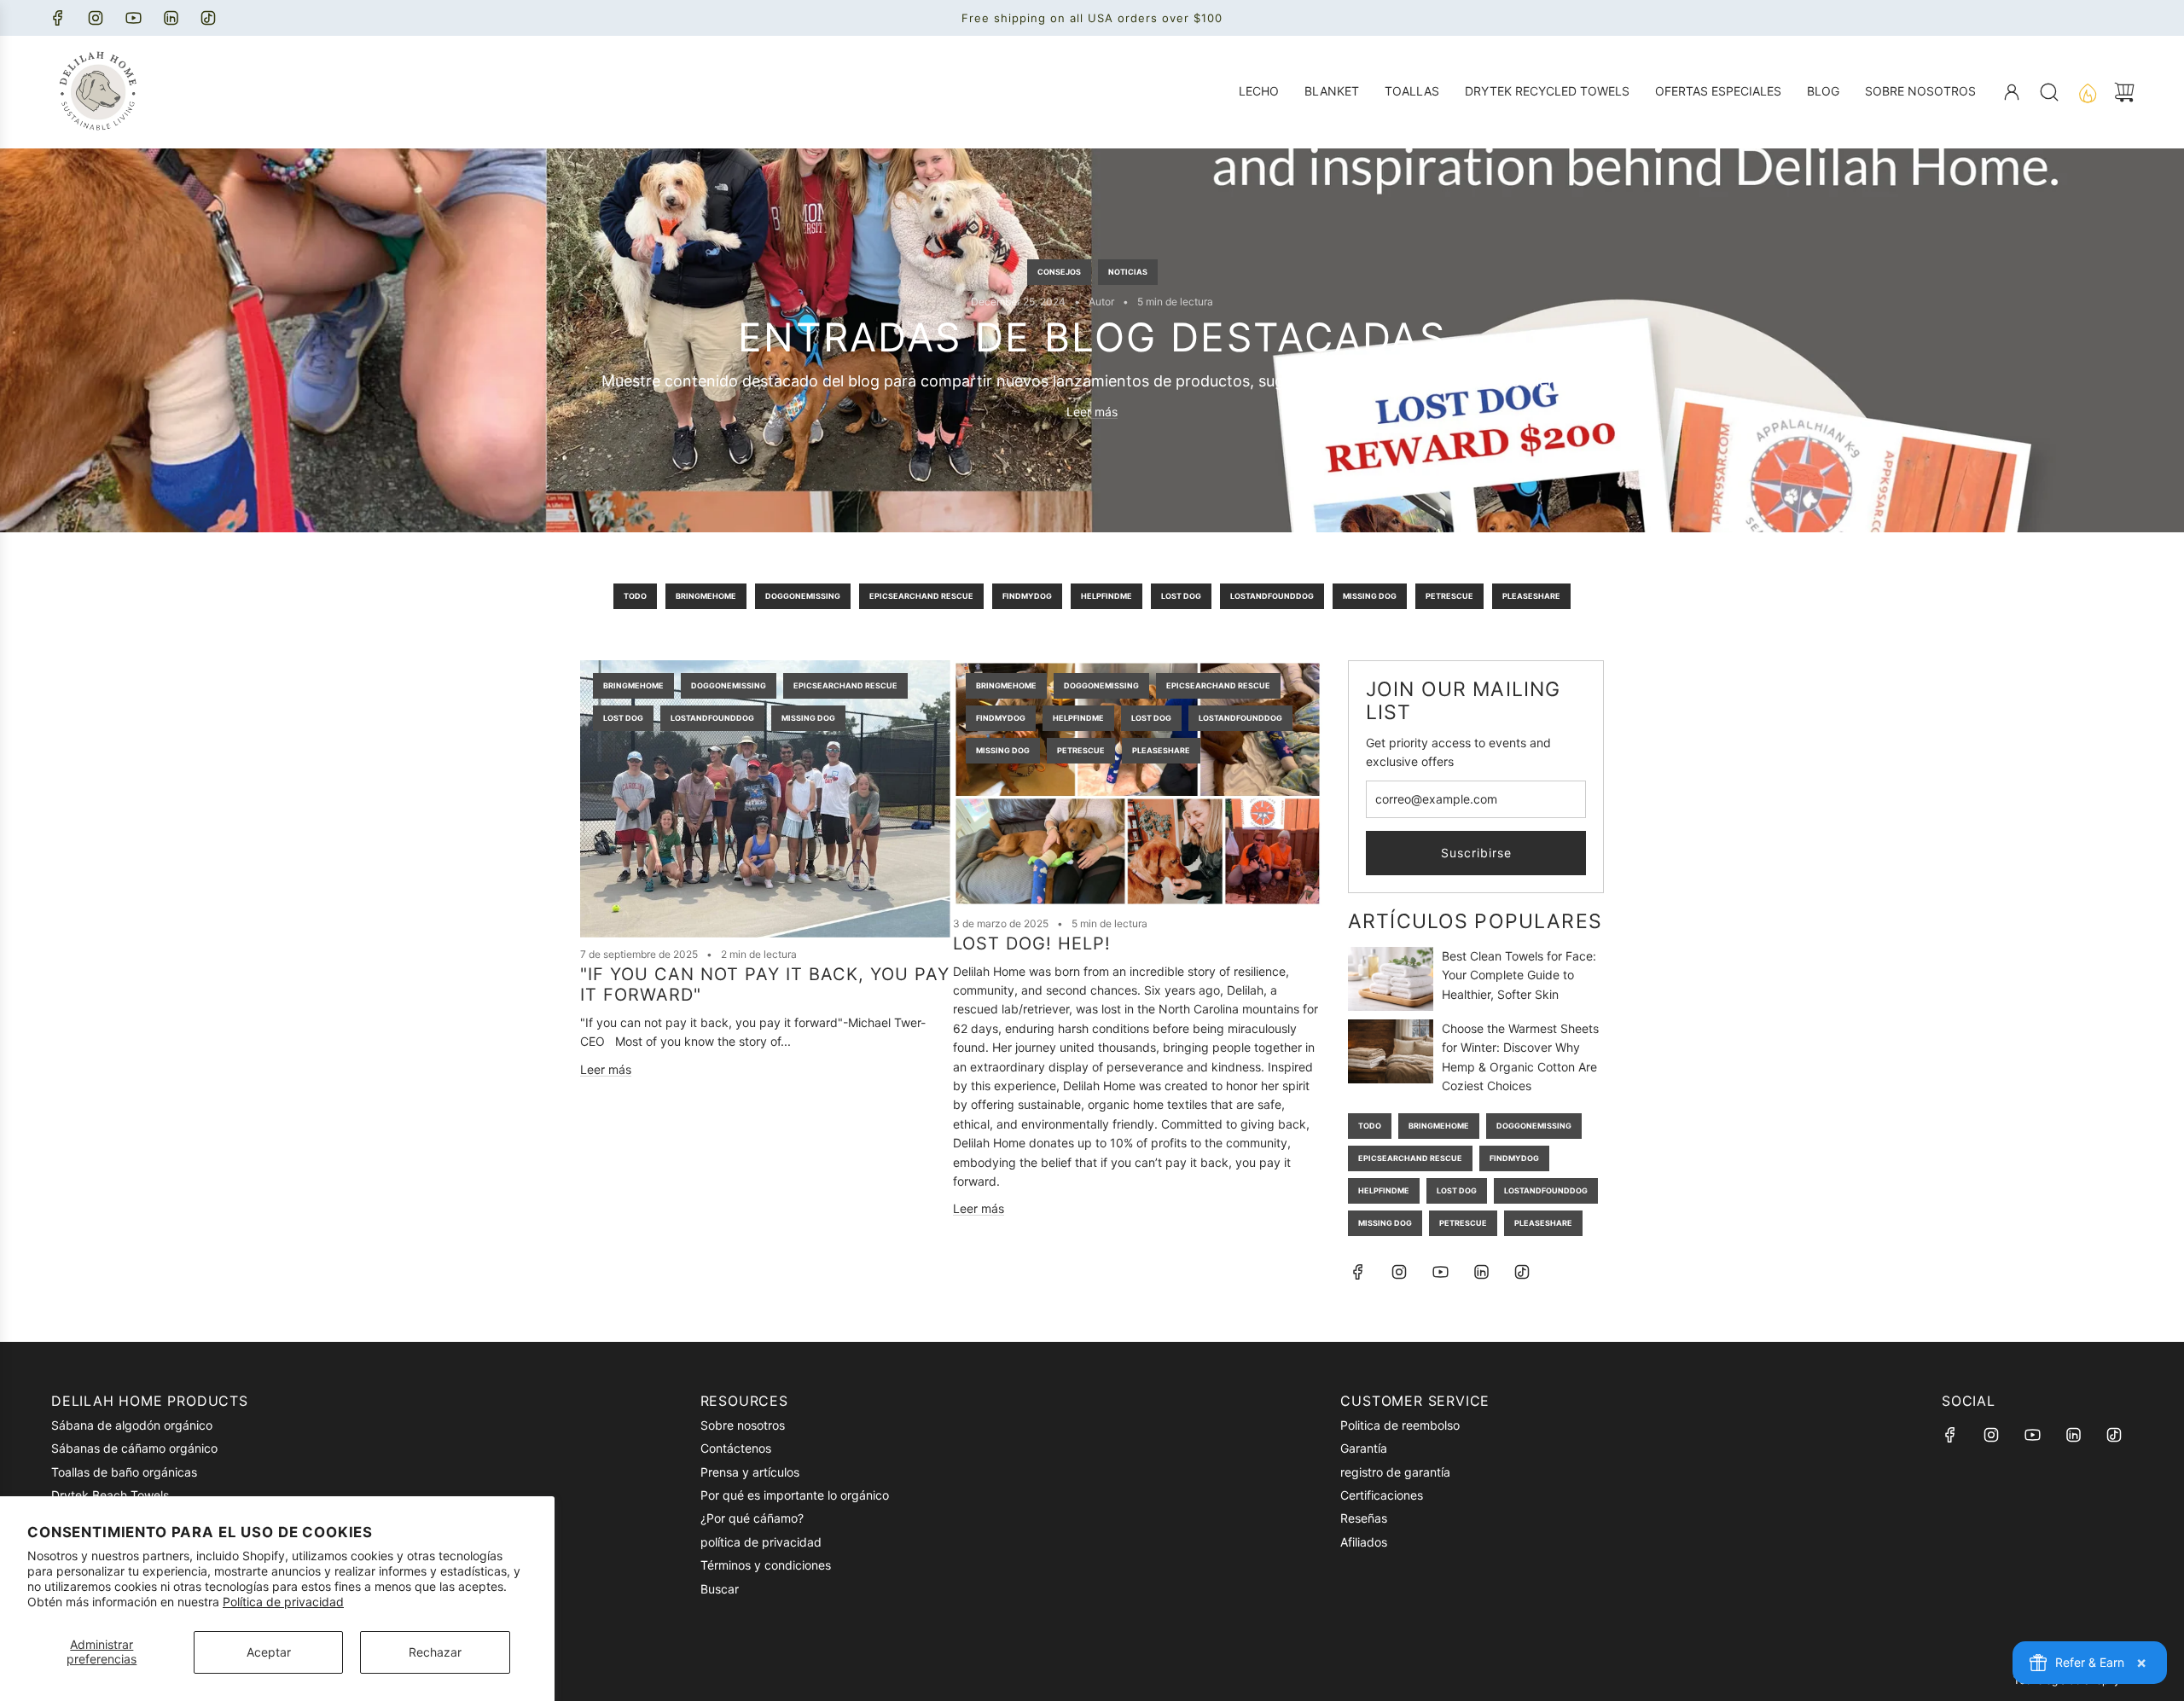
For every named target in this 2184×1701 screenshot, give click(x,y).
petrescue (1449, 596)
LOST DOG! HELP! (1032, 943)
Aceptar (269, 1652)
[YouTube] (133, 18)
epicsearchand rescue (921, 596)
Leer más (1092, 412)
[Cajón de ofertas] (2087, 92)
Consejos (1059, 271)
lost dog (1181, 596)
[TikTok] (208, 18)
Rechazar (435, 1652)
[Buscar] (2049, 92)
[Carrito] (2124, 92)
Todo (635, 596)
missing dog (1370, 596)
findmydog (1027, 596)
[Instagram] (96, 18)
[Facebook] (58, 18)
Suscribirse (1476, 853)
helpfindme (1107, 596)
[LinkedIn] (171, 18)
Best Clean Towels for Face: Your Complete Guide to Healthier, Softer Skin (1519, 975)
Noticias (1128, 271)
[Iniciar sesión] (2012, 92)
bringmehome (706, 596)
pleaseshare (1531, 596)
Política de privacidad (283, 1602)
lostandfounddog (1272, 596)
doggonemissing (803, 596)
